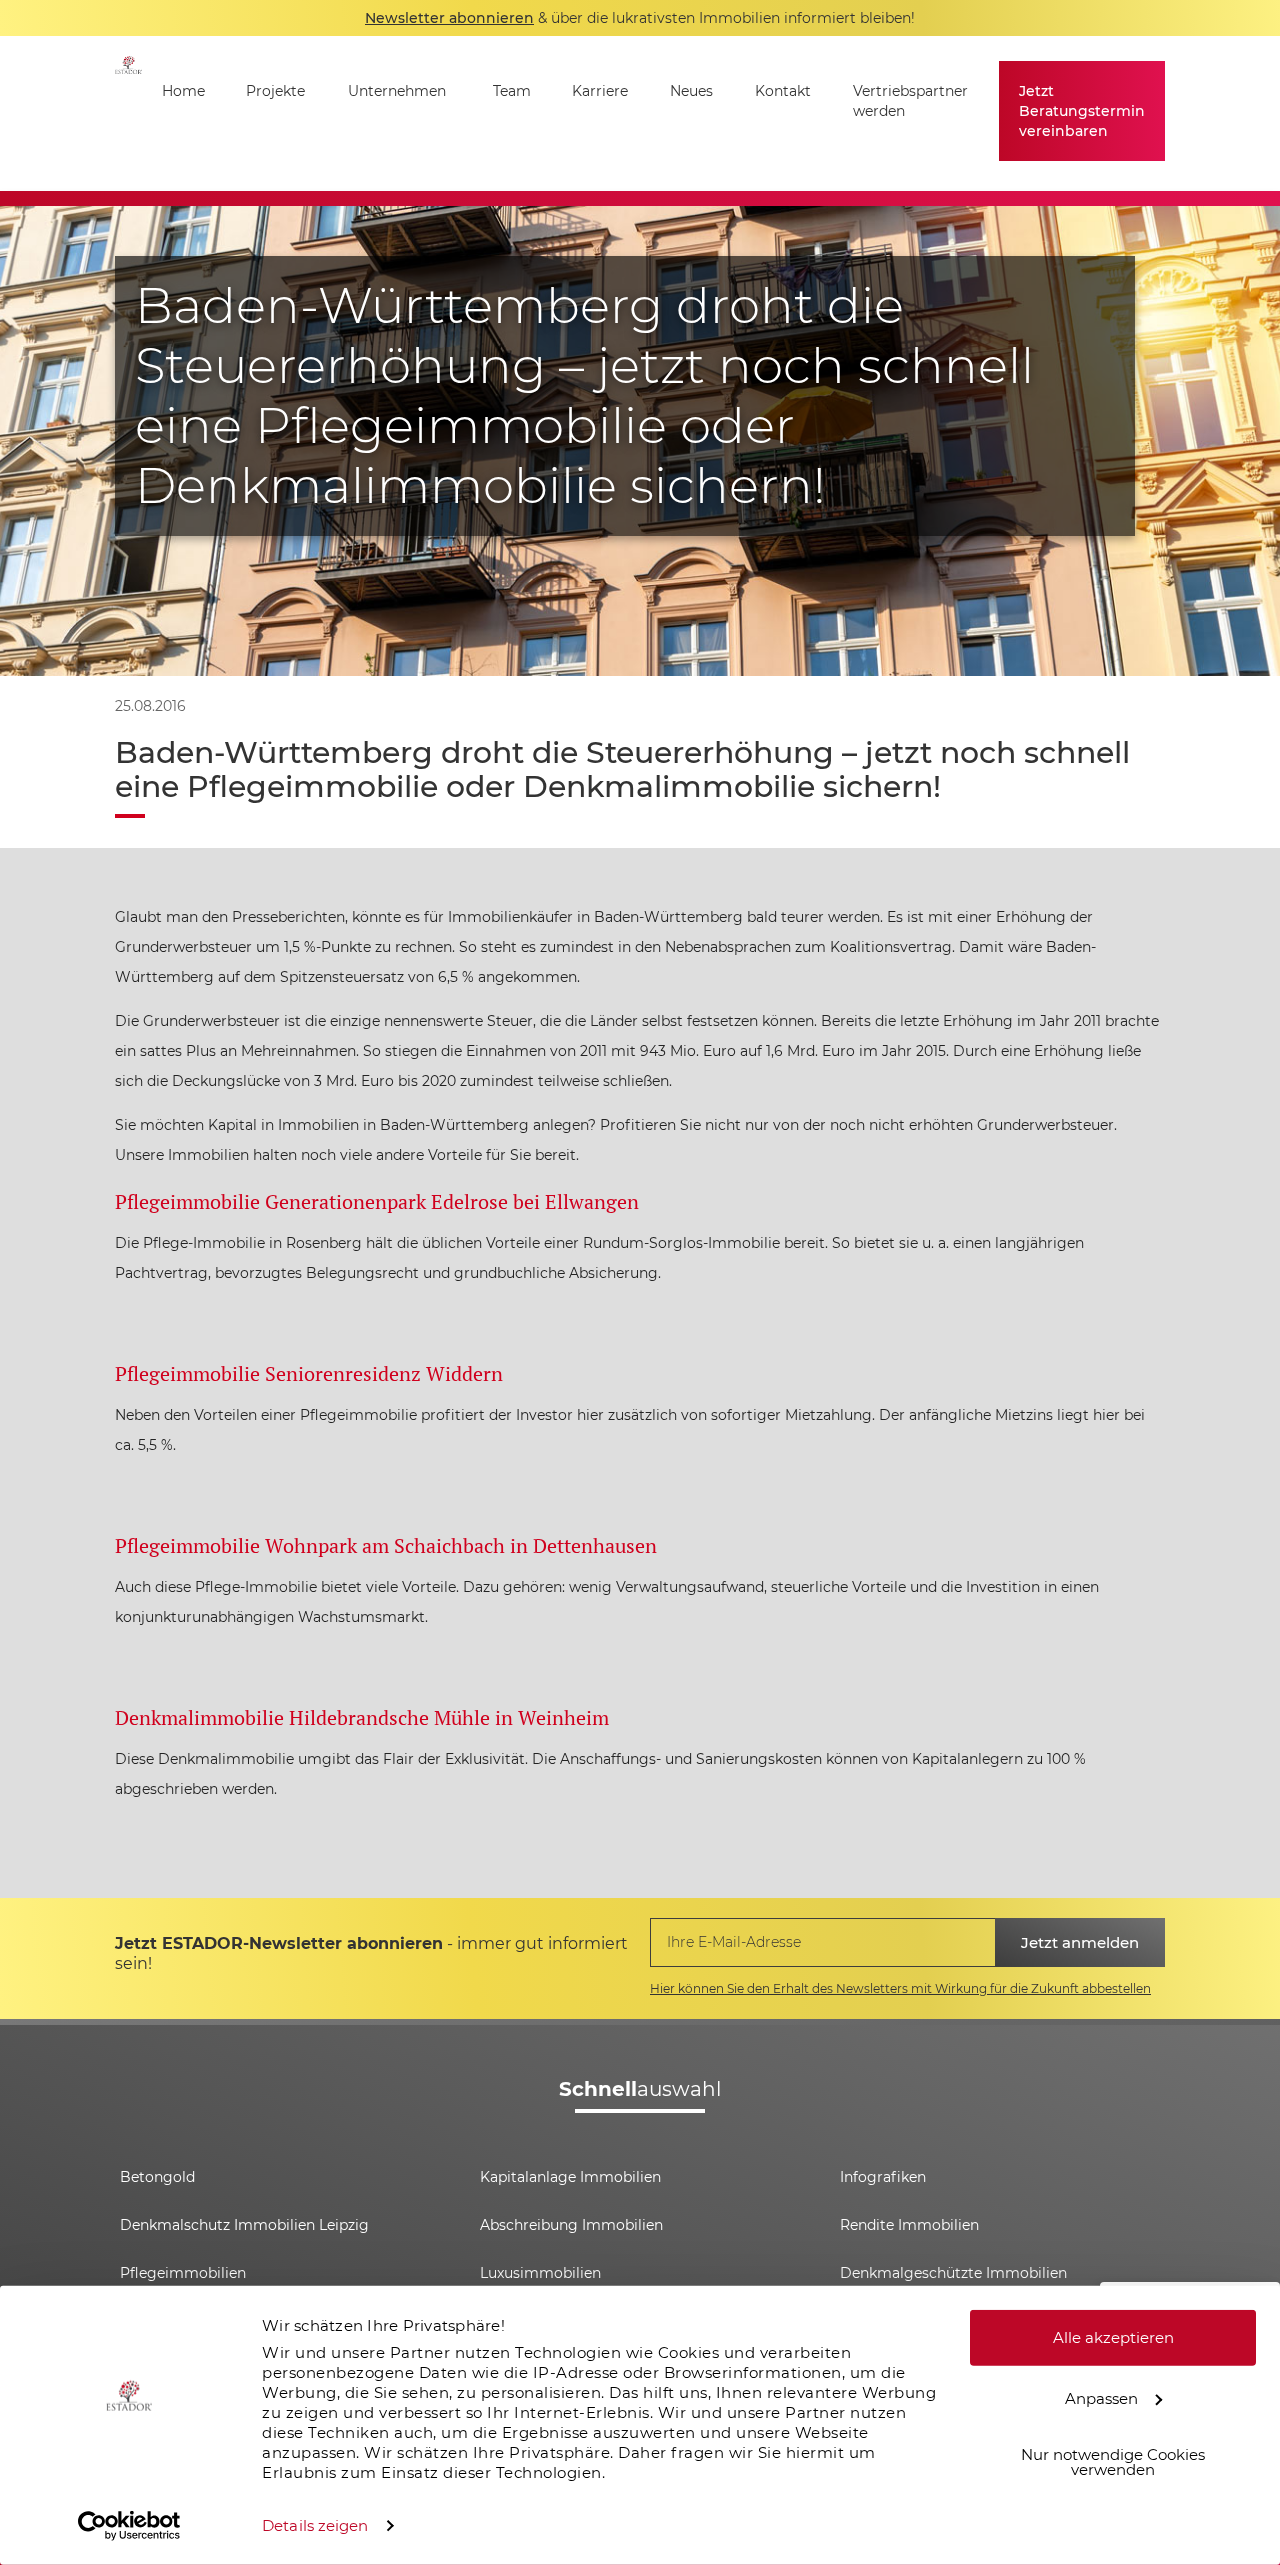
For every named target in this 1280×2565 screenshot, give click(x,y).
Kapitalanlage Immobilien (570, 2177)
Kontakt (783, 91)
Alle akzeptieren (1113, 2337)
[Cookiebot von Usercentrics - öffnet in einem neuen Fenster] (129, 2526)
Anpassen (1101, 2397)
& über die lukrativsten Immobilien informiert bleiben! (640, 18)
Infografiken (883, 2177)
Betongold (157, 2177)
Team (512, 91)
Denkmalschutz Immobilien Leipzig (244, 2225)
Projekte (275, 91)
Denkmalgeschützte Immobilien (953, 2273)
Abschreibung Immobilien (571, 2225)
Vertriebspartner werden (910, 101)
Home (183, 91)
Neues (691, 91)
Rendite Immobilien (909, 2225)
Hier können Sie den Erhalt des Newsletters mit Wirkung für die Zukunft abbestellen (900, 1988)
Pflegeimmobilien (183, 2273)
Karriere (600, 91)
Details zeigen (315, 2525)
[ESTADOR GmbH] (128, 113)
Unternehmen (397, 91)
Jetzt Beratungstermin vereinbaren (1082, 111)
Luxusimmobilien (540, 2273)
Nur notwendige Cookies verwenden (1113, 2462)
